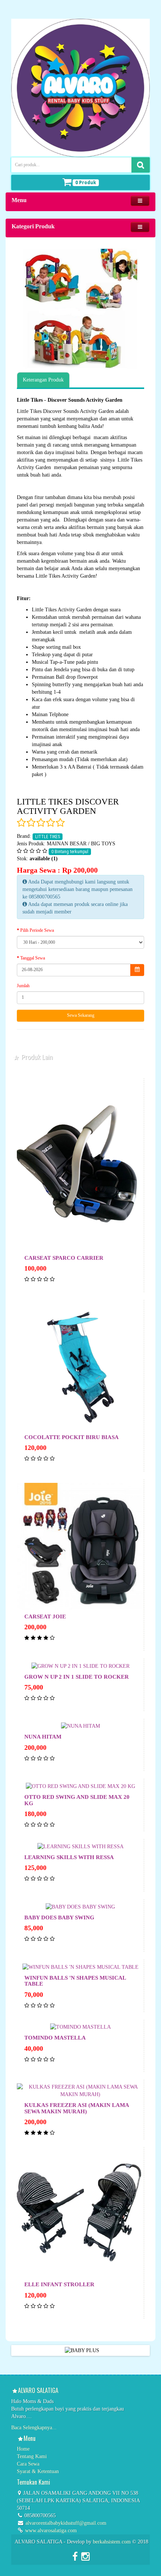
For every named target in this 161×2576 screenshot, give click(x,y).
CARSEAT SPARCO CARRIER (64, 1258)
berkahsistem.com (112, 2542)
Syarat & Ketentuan (38, 2471)
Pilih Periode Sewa (37, 930)
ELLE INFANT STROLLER (59, 2284)
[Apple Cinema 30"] (80, 308)
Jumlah (23, 986)
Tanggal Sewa (33, 958)
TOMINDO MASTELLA (55, 2038)
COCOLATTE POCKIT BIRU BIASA (72, 1437)
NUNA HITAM (43, 1737)
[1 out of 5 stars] (21, 823)
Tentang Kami (32, 2456)
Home (23, 2449)
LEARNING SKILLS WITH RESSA (69, 1857)
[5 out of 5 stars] (60, 823)
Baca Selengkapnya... (34, 2428)
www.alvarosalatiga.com (50, 2531)
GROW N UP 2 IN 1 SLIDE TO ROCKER (77, 1677)
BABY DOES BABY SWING (59, 1917)
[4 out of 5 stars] (50, 823)
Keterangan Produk (43, 380)
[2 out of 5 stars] (31, 823)
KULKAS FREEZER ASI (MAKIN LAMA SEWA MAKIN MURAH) (77, 2108)
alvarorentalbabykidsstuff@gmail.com (66, 2523)
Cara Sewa (28, 2464)
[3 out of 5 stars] (40, 823)
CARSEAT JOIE (45, 1617)
